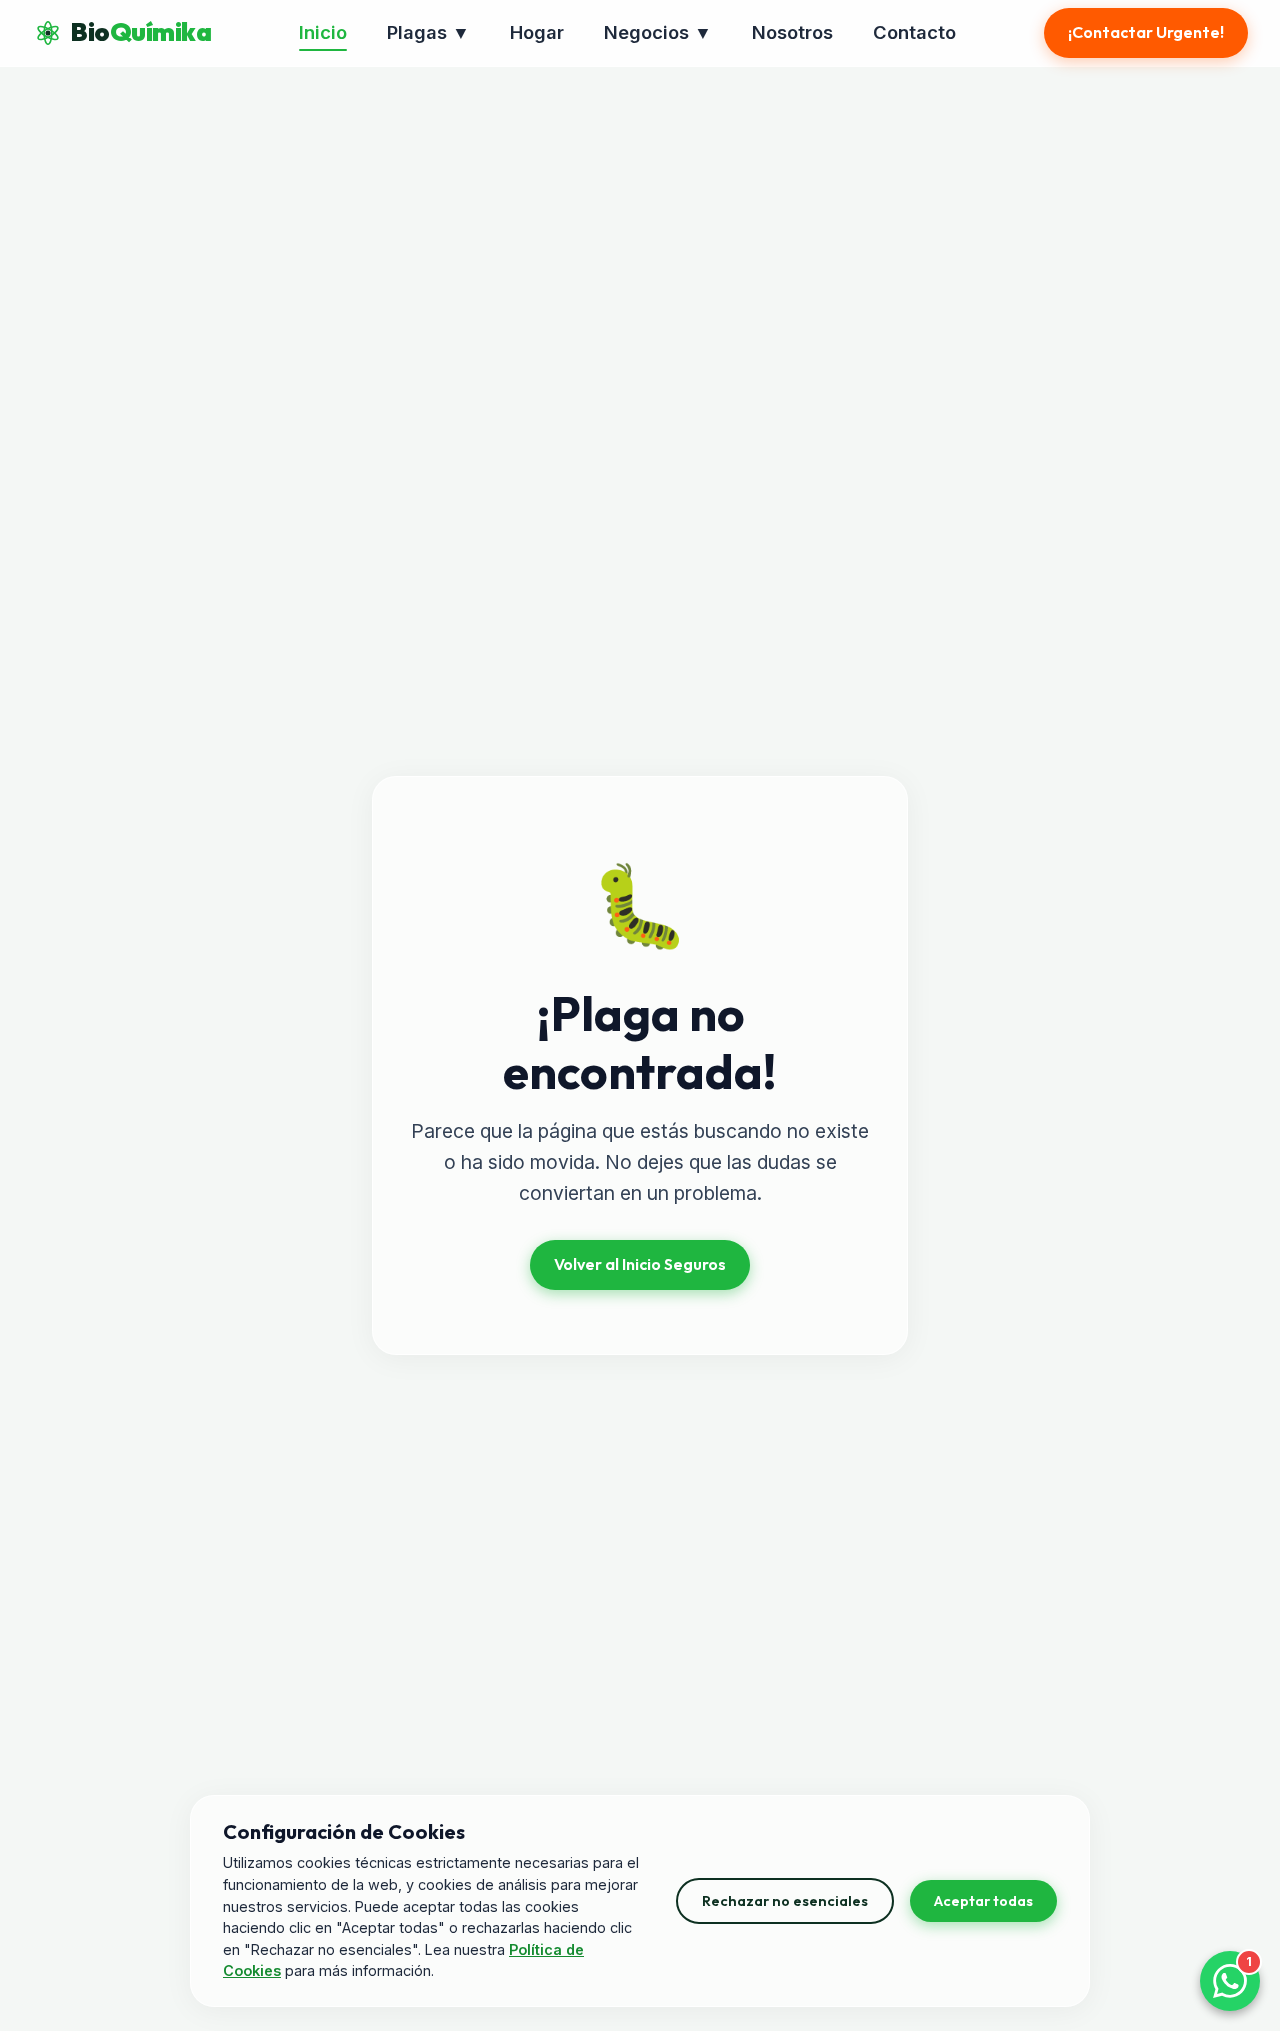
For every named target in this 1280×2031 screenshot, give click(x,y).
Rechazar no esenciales (785, 1901)
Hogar (537, 32)
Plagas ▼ (428, 32)
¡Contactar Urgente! (1146, 32)
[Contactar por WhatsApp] (1230, 1981)
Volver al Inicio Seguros (640, 1264)
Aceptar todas (983, 1901)
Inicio (323, 32)
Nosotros (792, 32)
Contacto (914, 32)
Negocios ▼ (658, 32)
